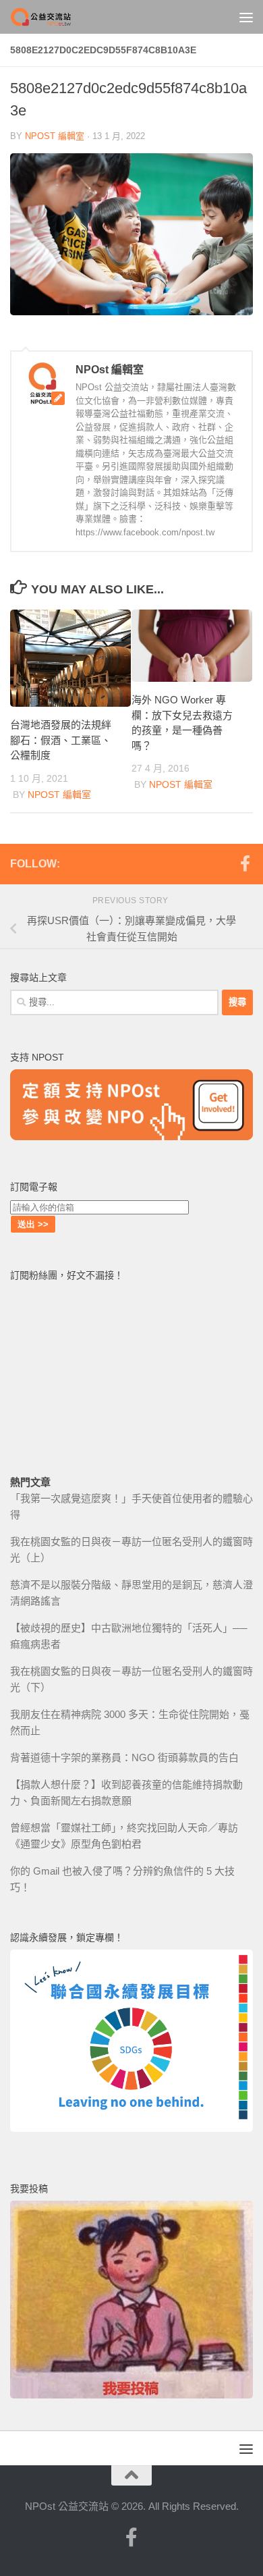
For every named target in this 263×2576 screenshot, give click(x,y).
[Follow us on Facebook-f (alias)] (245, 863)
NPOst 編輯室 (55, 136)
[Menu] (246, 17)
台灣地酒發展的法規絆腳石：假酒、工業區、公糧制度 (61, 740)
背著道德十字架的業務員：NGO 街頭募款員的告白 (124, 1757)
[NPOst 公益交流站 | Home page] (53, 17)
